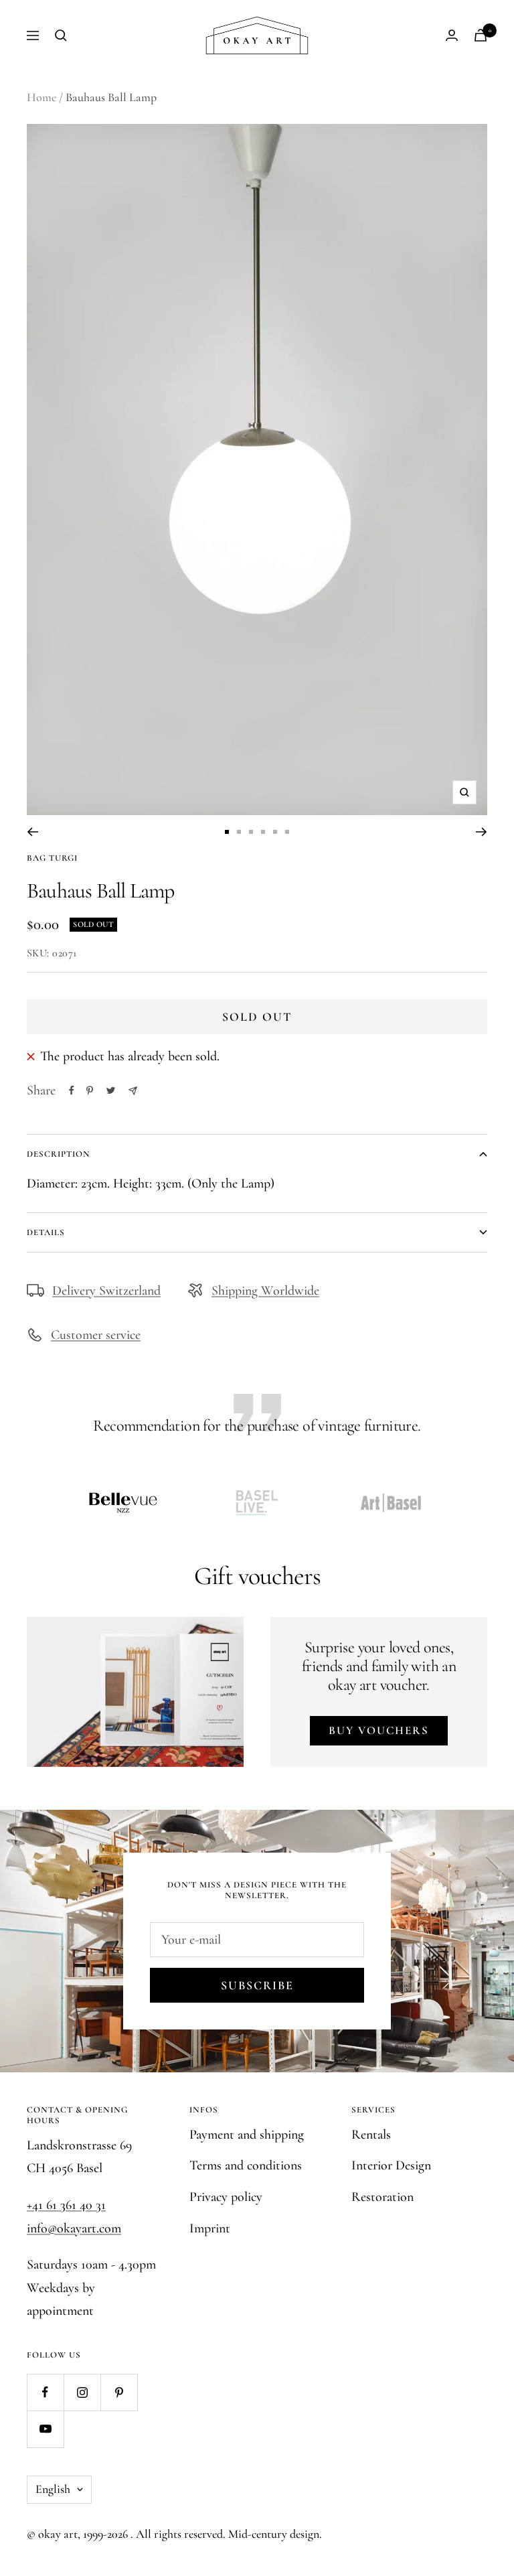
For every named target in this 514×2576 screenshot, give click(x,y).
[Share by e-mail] (133, 1091)
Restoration (382, 2197)
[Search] (61, 35)
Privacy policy (226, 2197)
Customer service (96, 1335)
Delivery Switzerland (106, 1291)
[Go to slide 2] (239, 832)
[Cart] (481, 35)
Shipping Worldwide (265, 1291)
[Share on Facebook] (72, 1090)
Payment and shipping (247, 2135)
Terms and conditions (246, 2165)
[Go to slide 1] (227, 832)
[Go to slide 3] (251, 832)
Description (59, 1154)
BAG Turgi (52, 858)
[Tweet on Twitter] (111, 1090)
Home (41, 97)
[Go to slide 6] (287, 832)
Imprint (210, 2228)
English (53, 2489)
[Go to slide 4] (263, 832)
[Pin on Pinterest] (90, 1090)
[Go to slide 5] (275, 832)
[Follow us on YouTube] (45, 2429)
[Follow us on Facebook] (45, 2392)
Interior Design (391, 2165)
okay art (58, 2534)
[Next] (482, 832)
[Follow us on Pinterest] (119, 2392)
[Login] (452, 35)
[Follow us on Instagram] (82, 2392)
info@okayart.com (74, 2228)
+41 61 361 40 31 (66, 2205)
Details (46, 1232)
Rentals (371, 2135)
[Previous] (32, 832)
